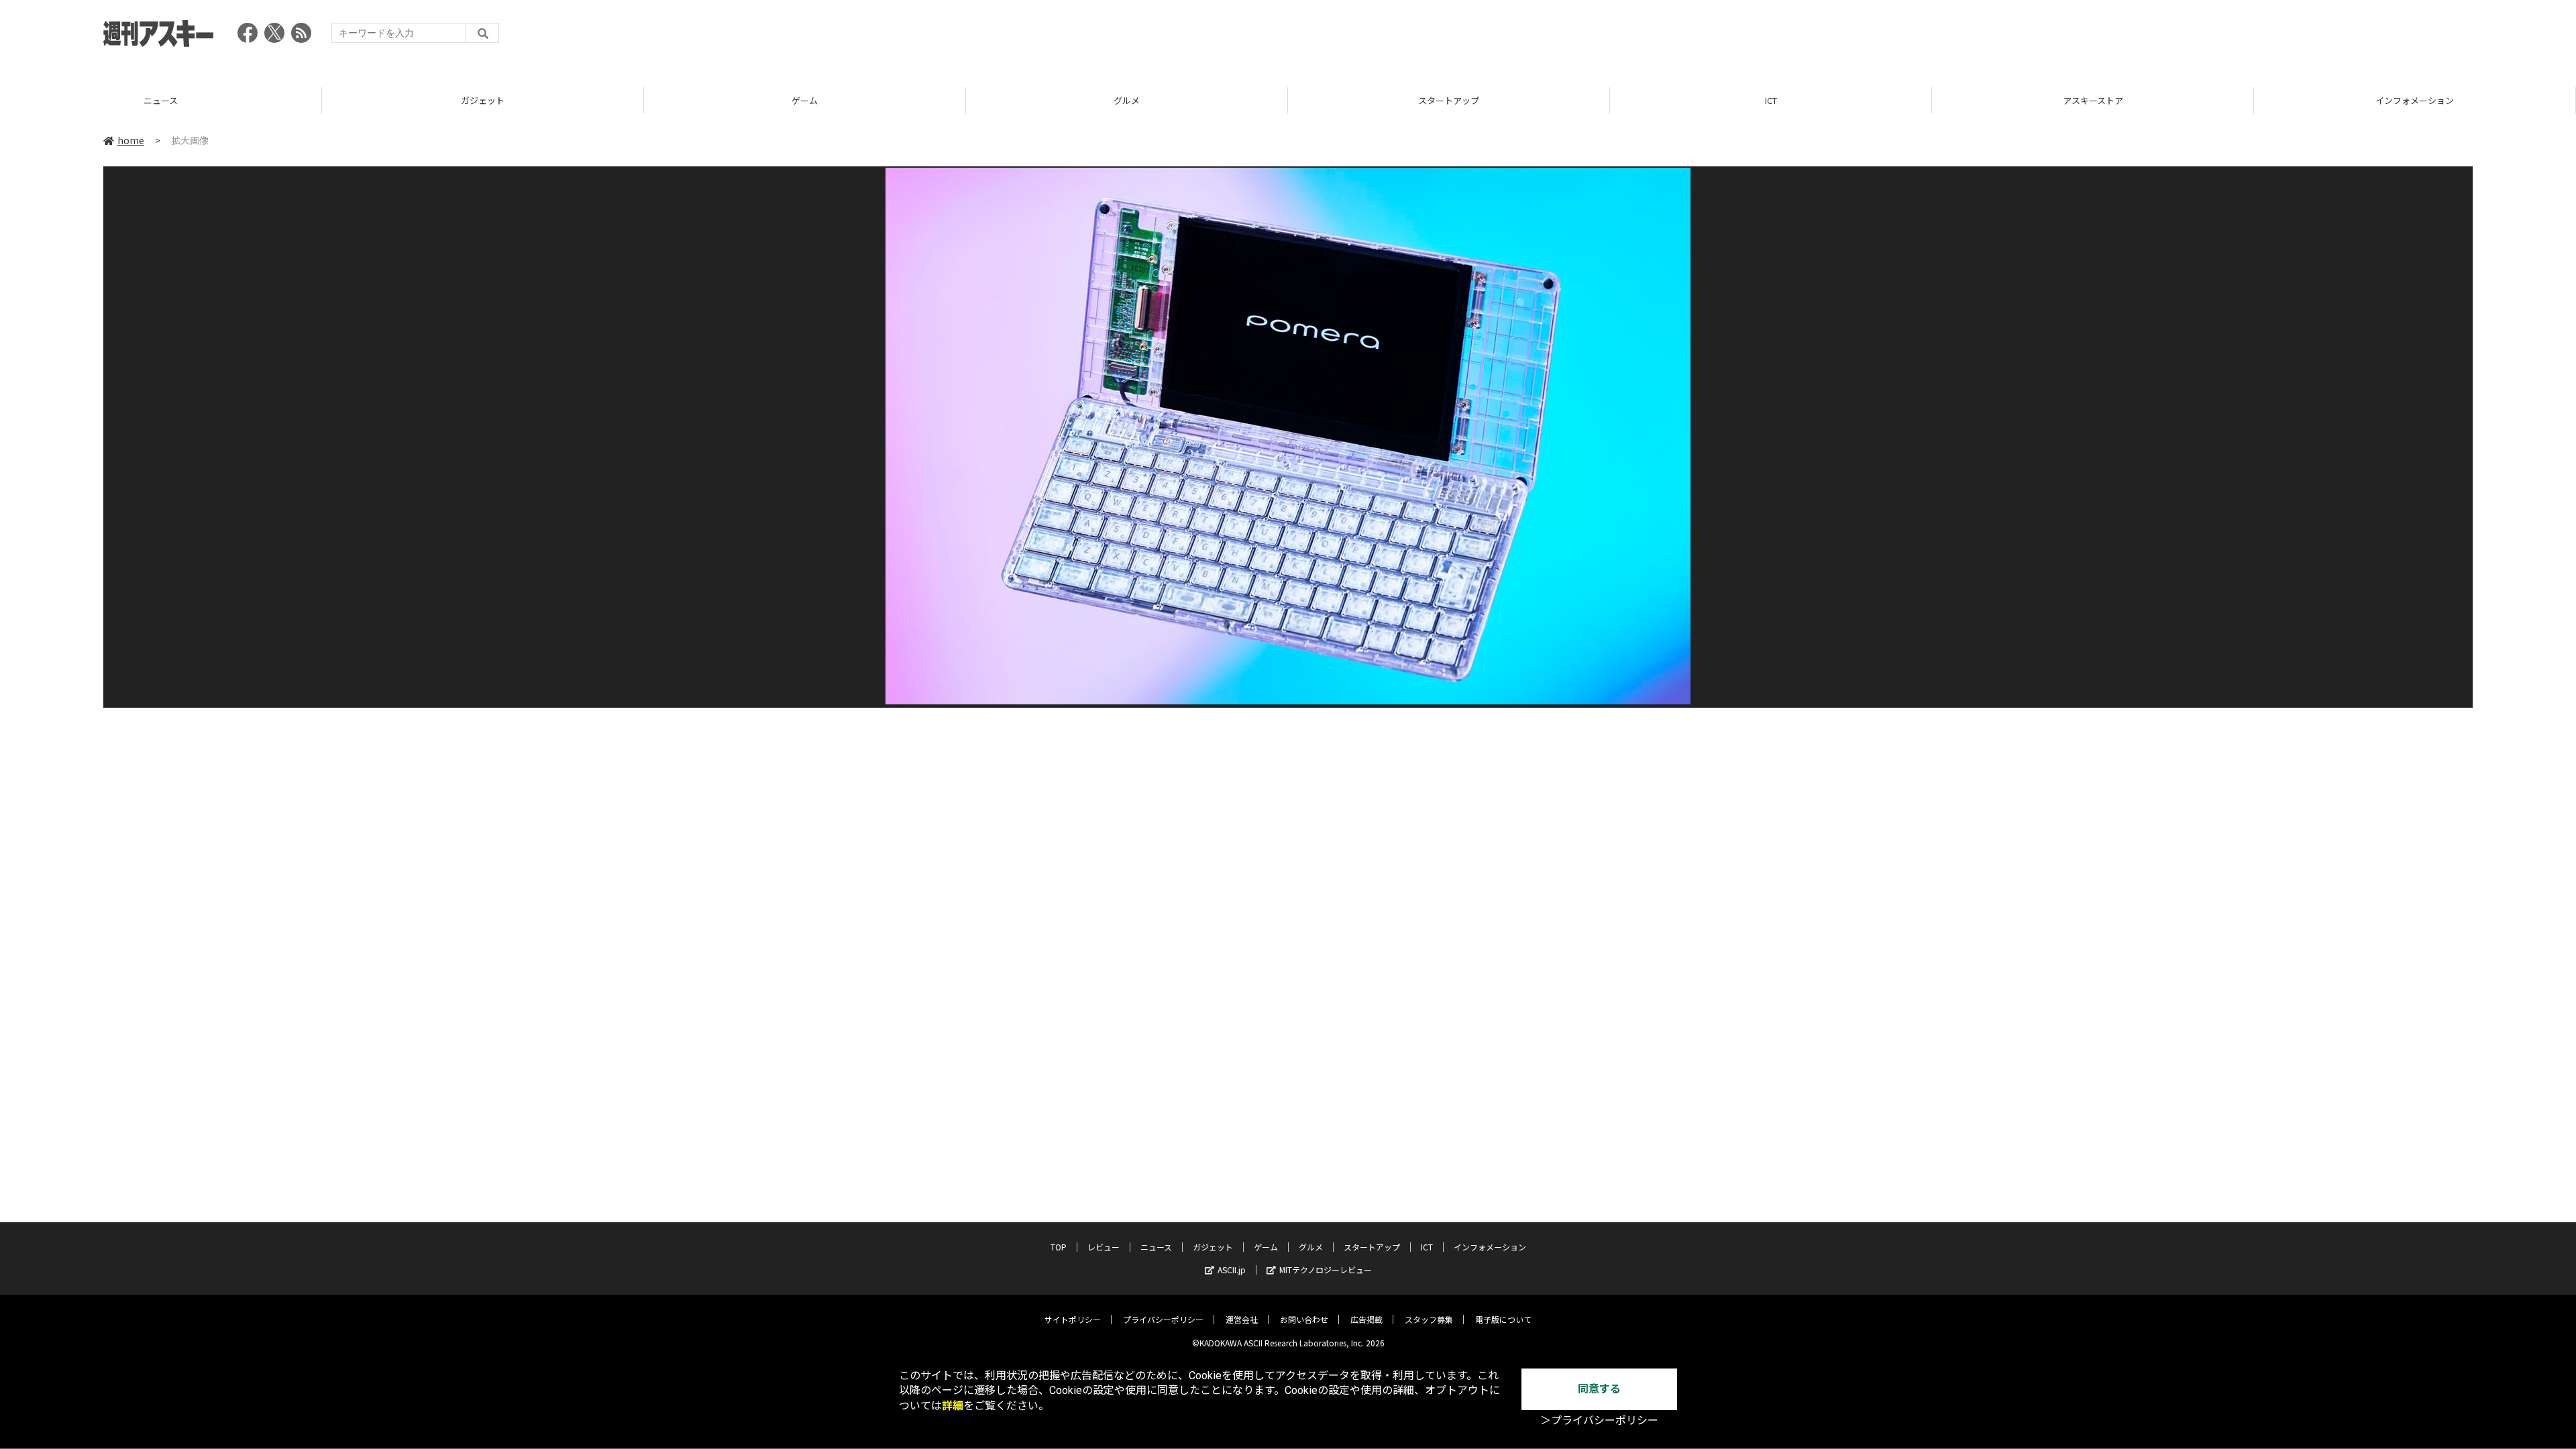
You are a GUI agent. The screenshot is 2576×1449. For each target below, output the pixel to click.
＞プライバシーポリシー (1599, 1420)
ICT (1449, 100)
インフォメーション (2093, 100)
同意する (1599, 1389)
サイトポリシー (1073, 1319)
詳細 (953, 1406)
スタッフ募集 (1429, 1319)
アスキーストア (1771, 100)
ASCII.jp (1232, 1270)
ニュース (1156, 1247)
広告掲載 (1366, 1319)
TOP (2415, 100)
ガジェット (161, 100)
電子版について (1503, 1319)
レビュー (1104, 1247)
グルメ (805, 100)
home (131, 140)
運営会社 (1242, 1319)
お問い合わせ (1304, 1319)
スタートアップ (1127, 100)
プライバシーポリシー (1163, 1319)
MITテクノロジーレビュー (1326, 1270)
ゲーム (483, 100)
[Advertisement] (2229, 37)
